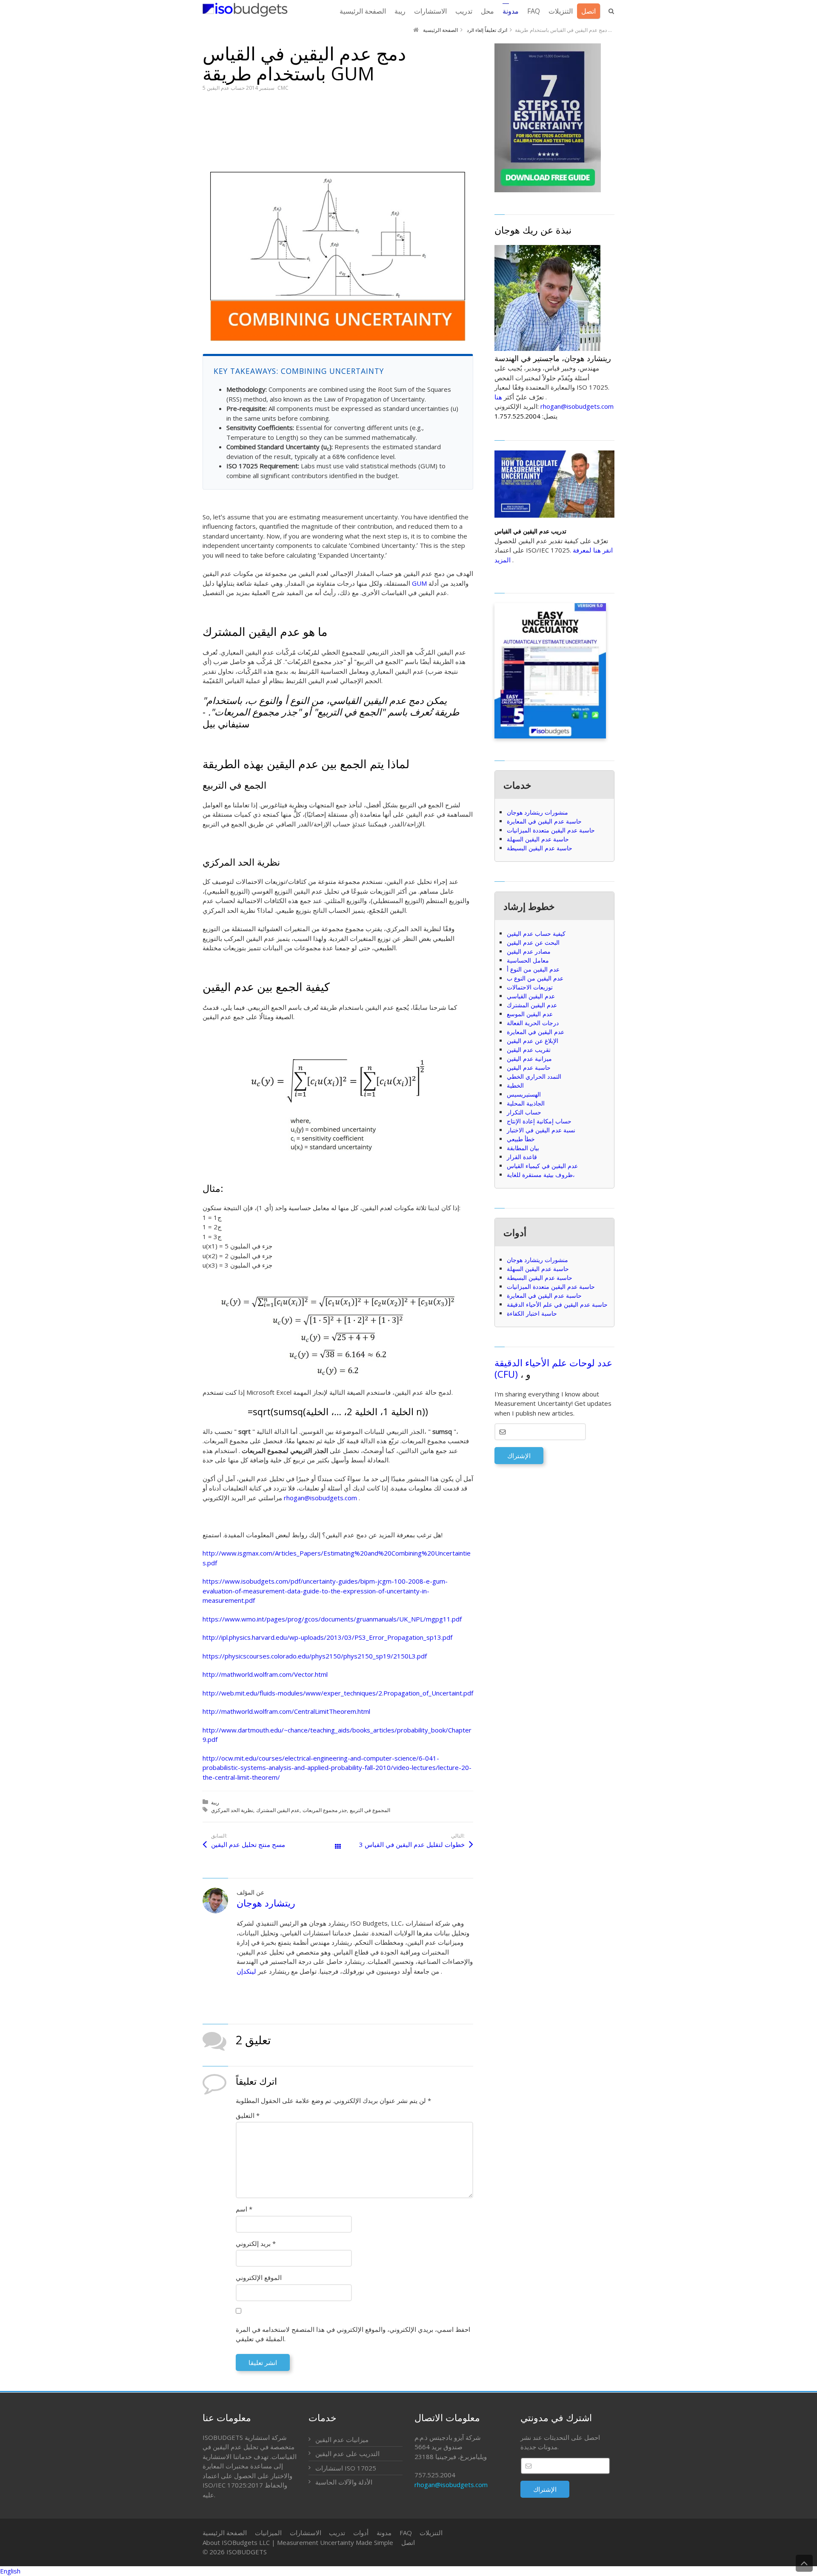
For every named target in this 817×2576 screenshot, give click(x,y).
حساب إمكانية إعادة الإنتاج (539, 1121)
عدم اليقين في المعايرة (536, 1032)
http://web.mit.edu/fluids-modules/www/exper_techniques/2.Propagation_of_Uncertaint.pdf (338, 1693)
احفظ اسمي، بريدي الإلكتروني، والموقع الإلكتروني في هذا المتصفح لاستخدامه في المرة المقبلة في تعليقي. (353, 2334)
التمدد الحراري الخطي (534, 1076)
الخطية (515, 1085)
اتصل (408, 2542)
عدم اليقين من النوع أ (533, 969)
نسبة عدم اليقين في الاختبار (541, 1130)
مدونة (384, 2533)
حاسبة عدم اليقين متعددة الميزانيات (551, 830)
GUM (419, 583)
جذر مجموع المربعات (325, 1810)
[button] (408, 2571)
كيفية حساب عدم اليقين (536, 933)
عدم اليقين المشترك (278, 1810)
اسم (244, 2209)
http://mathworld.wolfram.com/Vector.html (265, 1674)
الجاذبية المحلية (526, 1103)
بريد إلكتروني (256, 2243)
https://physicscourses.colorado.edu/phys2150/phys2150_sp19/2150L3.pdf (315, 1656)
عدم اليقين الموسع (530, 1014)
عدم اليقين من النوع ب (535, 978)
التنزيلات (431, 2533)
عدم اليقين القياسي (531, 996)
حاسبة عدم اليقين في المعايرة (544, 821)
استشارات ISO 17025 (346, 2468)
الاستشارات (306, 2533)
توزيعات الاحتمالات (530, 987)
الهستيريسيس (524, 1094)
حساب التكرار (524, 1112)
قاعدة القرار (522, 1157)
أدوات (361, 2533)
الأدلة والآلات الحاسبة (344, 2482)
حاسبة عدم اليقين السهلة (538, 839)
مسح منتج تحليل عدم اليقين (248, 1844)
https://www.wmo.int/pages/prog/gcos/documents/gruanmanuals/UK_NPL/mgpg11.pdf (332, 1619)
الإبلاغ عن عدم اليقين (533, 1041)
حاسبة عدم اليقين (529, 1067)
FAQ (406, 2533)
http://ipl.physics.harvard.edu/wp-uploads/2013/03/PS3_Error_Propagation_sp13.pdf (327, 1637)
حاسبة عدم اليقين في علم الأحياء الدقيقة (557, 1304)
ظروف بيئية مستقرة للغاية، (541, 1175)
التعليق (248, 2115)
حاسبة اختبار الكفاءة (532, 1313)
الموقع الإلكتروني (259, 2277)
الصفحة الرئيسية (225, 2533)
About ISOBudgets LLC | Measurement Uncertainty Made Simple (298, 2542)
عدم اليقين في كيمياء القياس (542, 1166)
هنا (498, 397)
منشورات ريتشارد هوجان (537, 812)
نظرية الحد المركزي (232, 1810)
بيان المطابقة (523, 1148)
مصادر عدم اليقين (529, 951)
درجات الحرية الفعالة (533, 1023)
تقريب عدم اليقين (529, 1050)
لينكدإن (246, 1971)
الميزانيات (268, 2533)
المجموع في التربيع (370, 1810)
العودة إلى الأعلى (804, 2563)
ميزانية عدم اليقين (529, 1059)
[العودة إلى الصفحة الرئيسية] (245, 10)
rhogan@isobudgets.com (320, 1498)
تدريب (337, 2533)
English (10, 2571)
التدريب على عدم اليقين (347, 2453)
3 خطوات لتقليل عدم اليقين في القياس (412, 1844)
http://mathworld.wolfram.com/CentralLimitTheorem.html (286, 1711)
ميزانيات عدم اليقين (342, 2439)
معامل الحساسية (528, 960)
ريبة (215, 1802)
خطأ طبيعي (521, 1139)
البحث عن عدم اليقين (533, 942)
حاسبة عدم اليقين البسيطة (540, 848)
